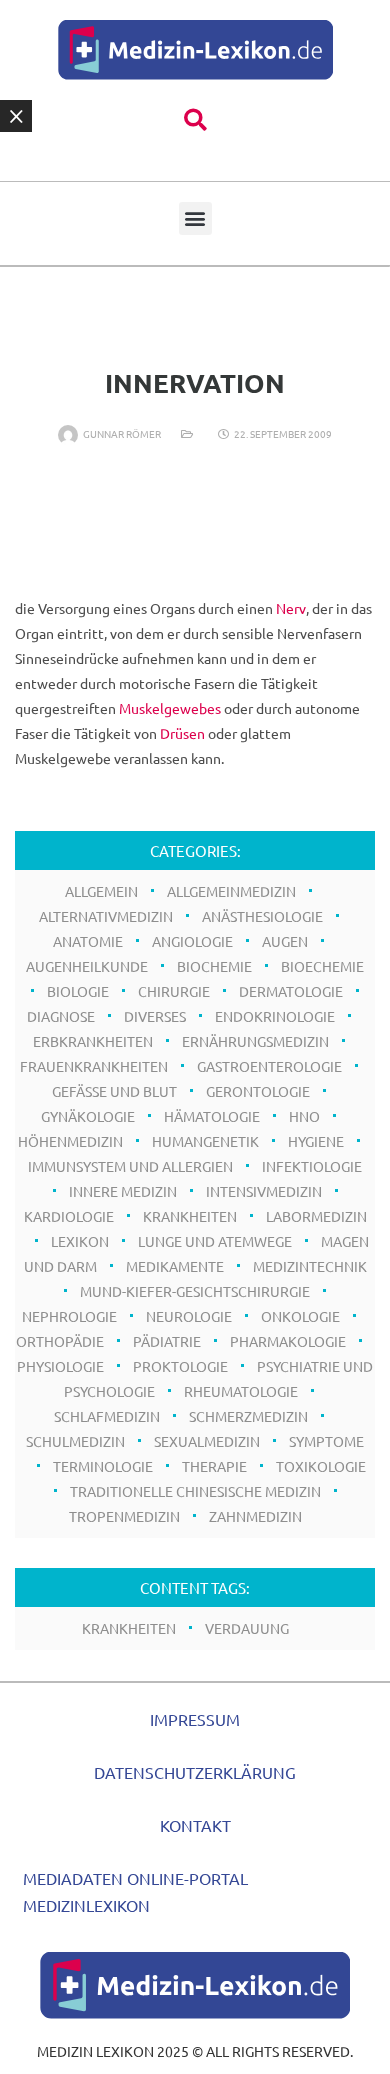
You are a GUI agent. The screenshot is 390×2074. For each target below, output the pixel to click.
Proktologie (180, 1366)
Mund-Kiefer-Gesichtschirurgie (195, 1291)
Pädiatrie (167, 1341)
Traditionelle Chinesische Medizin (195, 1491)
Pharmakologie (288, 1341)
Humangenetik (205, 1141)
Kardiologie (69, 1216)
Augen (285, 941)
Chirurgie (174, 991)
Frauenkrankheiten (94, 1066)
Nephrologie (69, 1316)
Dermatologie (291, 991)
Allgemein (101, 891)
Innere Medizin (123, 1191)
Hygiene (316, 1141)
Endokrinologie (275, 1016)
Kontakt (195, 1825)
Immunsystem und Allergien (130, 1166)
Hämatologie (212, 1116)
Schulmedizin (75, 1441)
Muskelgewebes (170, 708)
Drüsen (182, 733)
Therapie (214, 1466)
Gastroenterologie (269, 1066)
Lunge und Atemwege (215, 1241)
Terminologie (103, 1466)
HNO (304, 1116)
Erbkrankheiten (93, 1041)
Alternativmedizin (106, 916)
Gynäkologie (88, 1116)
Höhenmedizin (70, 1141)
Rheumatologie (241, 1391)
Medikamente (175, 1266)
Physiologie (60, 1366)
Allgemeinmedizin (231, 891)
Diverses (155, 1016)
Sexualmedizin (207, 1441)
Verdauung (247, 1628)
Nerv (291, 608)
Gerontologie (258, 1091)
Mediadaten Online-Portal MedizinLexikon (135, 1891)
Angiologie (192, 941)
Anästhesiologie (262, 916)
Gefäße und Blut (114, 1091)
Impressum (195, 1719)
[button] (195, 120)
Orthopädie (60, 1341)
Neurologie (189, 1316)
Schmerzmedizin (248, 1416)
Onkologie (300, 1316)
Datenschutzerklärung (195, 1772)
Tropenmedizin (124, 1516)
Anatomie (88, 941)
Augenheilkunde (87, 966)
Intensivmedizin (264, 1191)
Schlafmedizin (107, 1416)
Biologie (78, 991)
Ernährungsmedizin (255, 1041)
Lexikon (80, 1241)
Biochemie (214, 966)
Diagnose (61, 1016)
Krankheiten (190, 1216)
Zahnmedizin (255, 1516)
